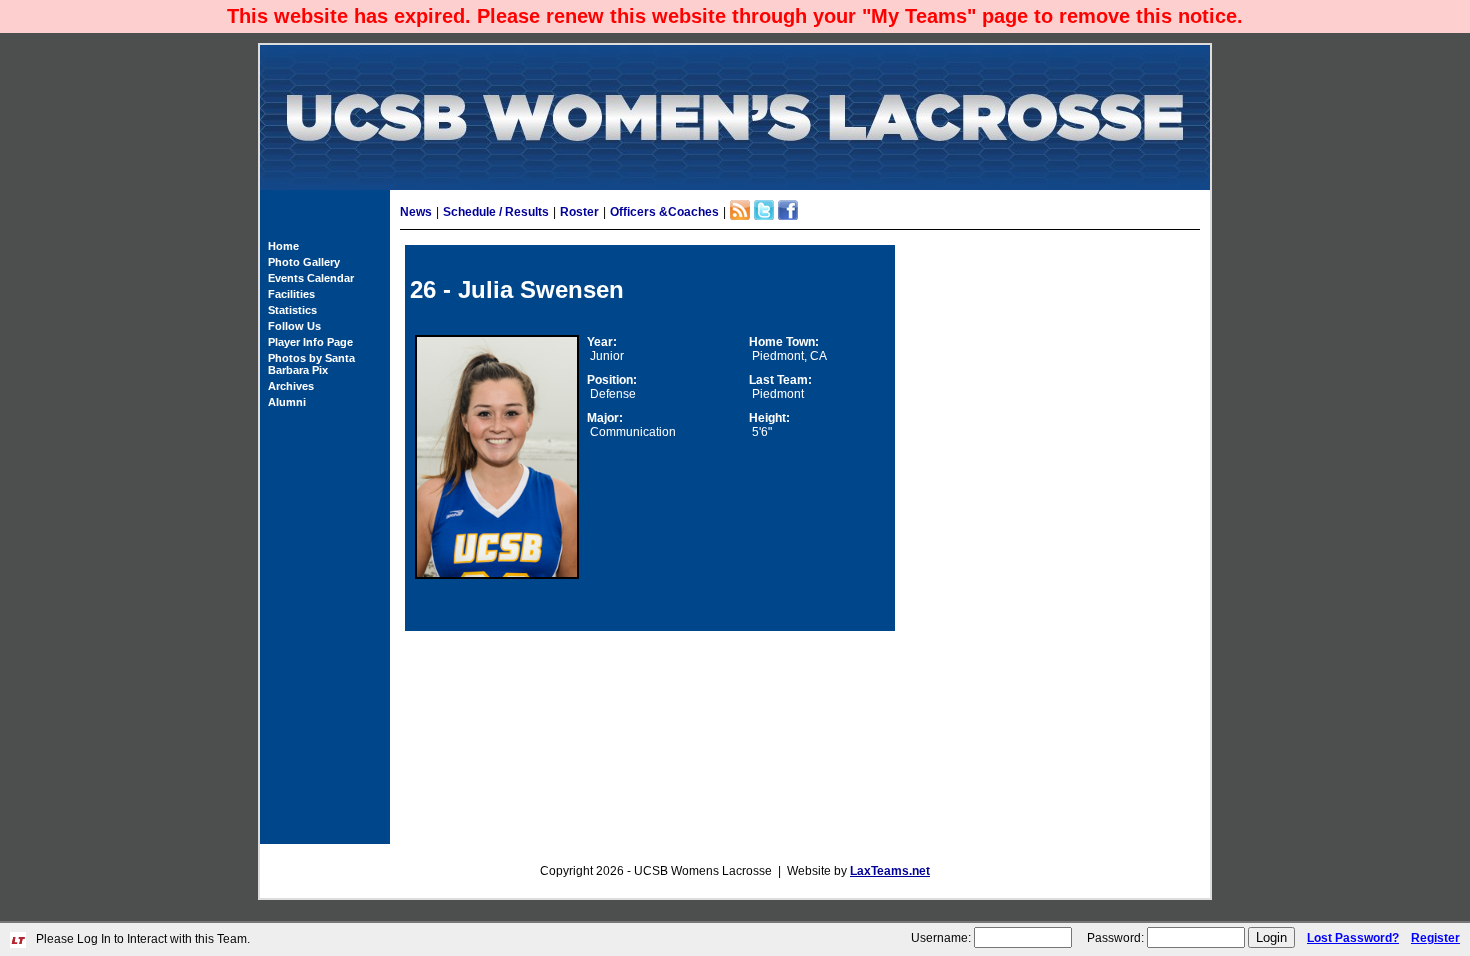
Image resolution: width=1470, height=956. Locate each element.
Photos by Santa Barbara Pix (311, 364)
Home (283, 246)
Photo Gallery (304, 262)
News (416, 212)
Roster (579, 212)
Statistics (292, 310)
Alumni (287, 402)
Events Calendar (311, 278)
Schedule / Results (496, 212)
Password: (1115, 938)
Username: (941, 938)
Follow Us (294, 326)
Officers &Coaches (664, 212)
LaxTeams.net (890, 871)
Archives (291, 386)
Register (1435, 938)
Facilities (291, 294)
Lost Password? (1353, 938)
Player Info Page (310, 342)
